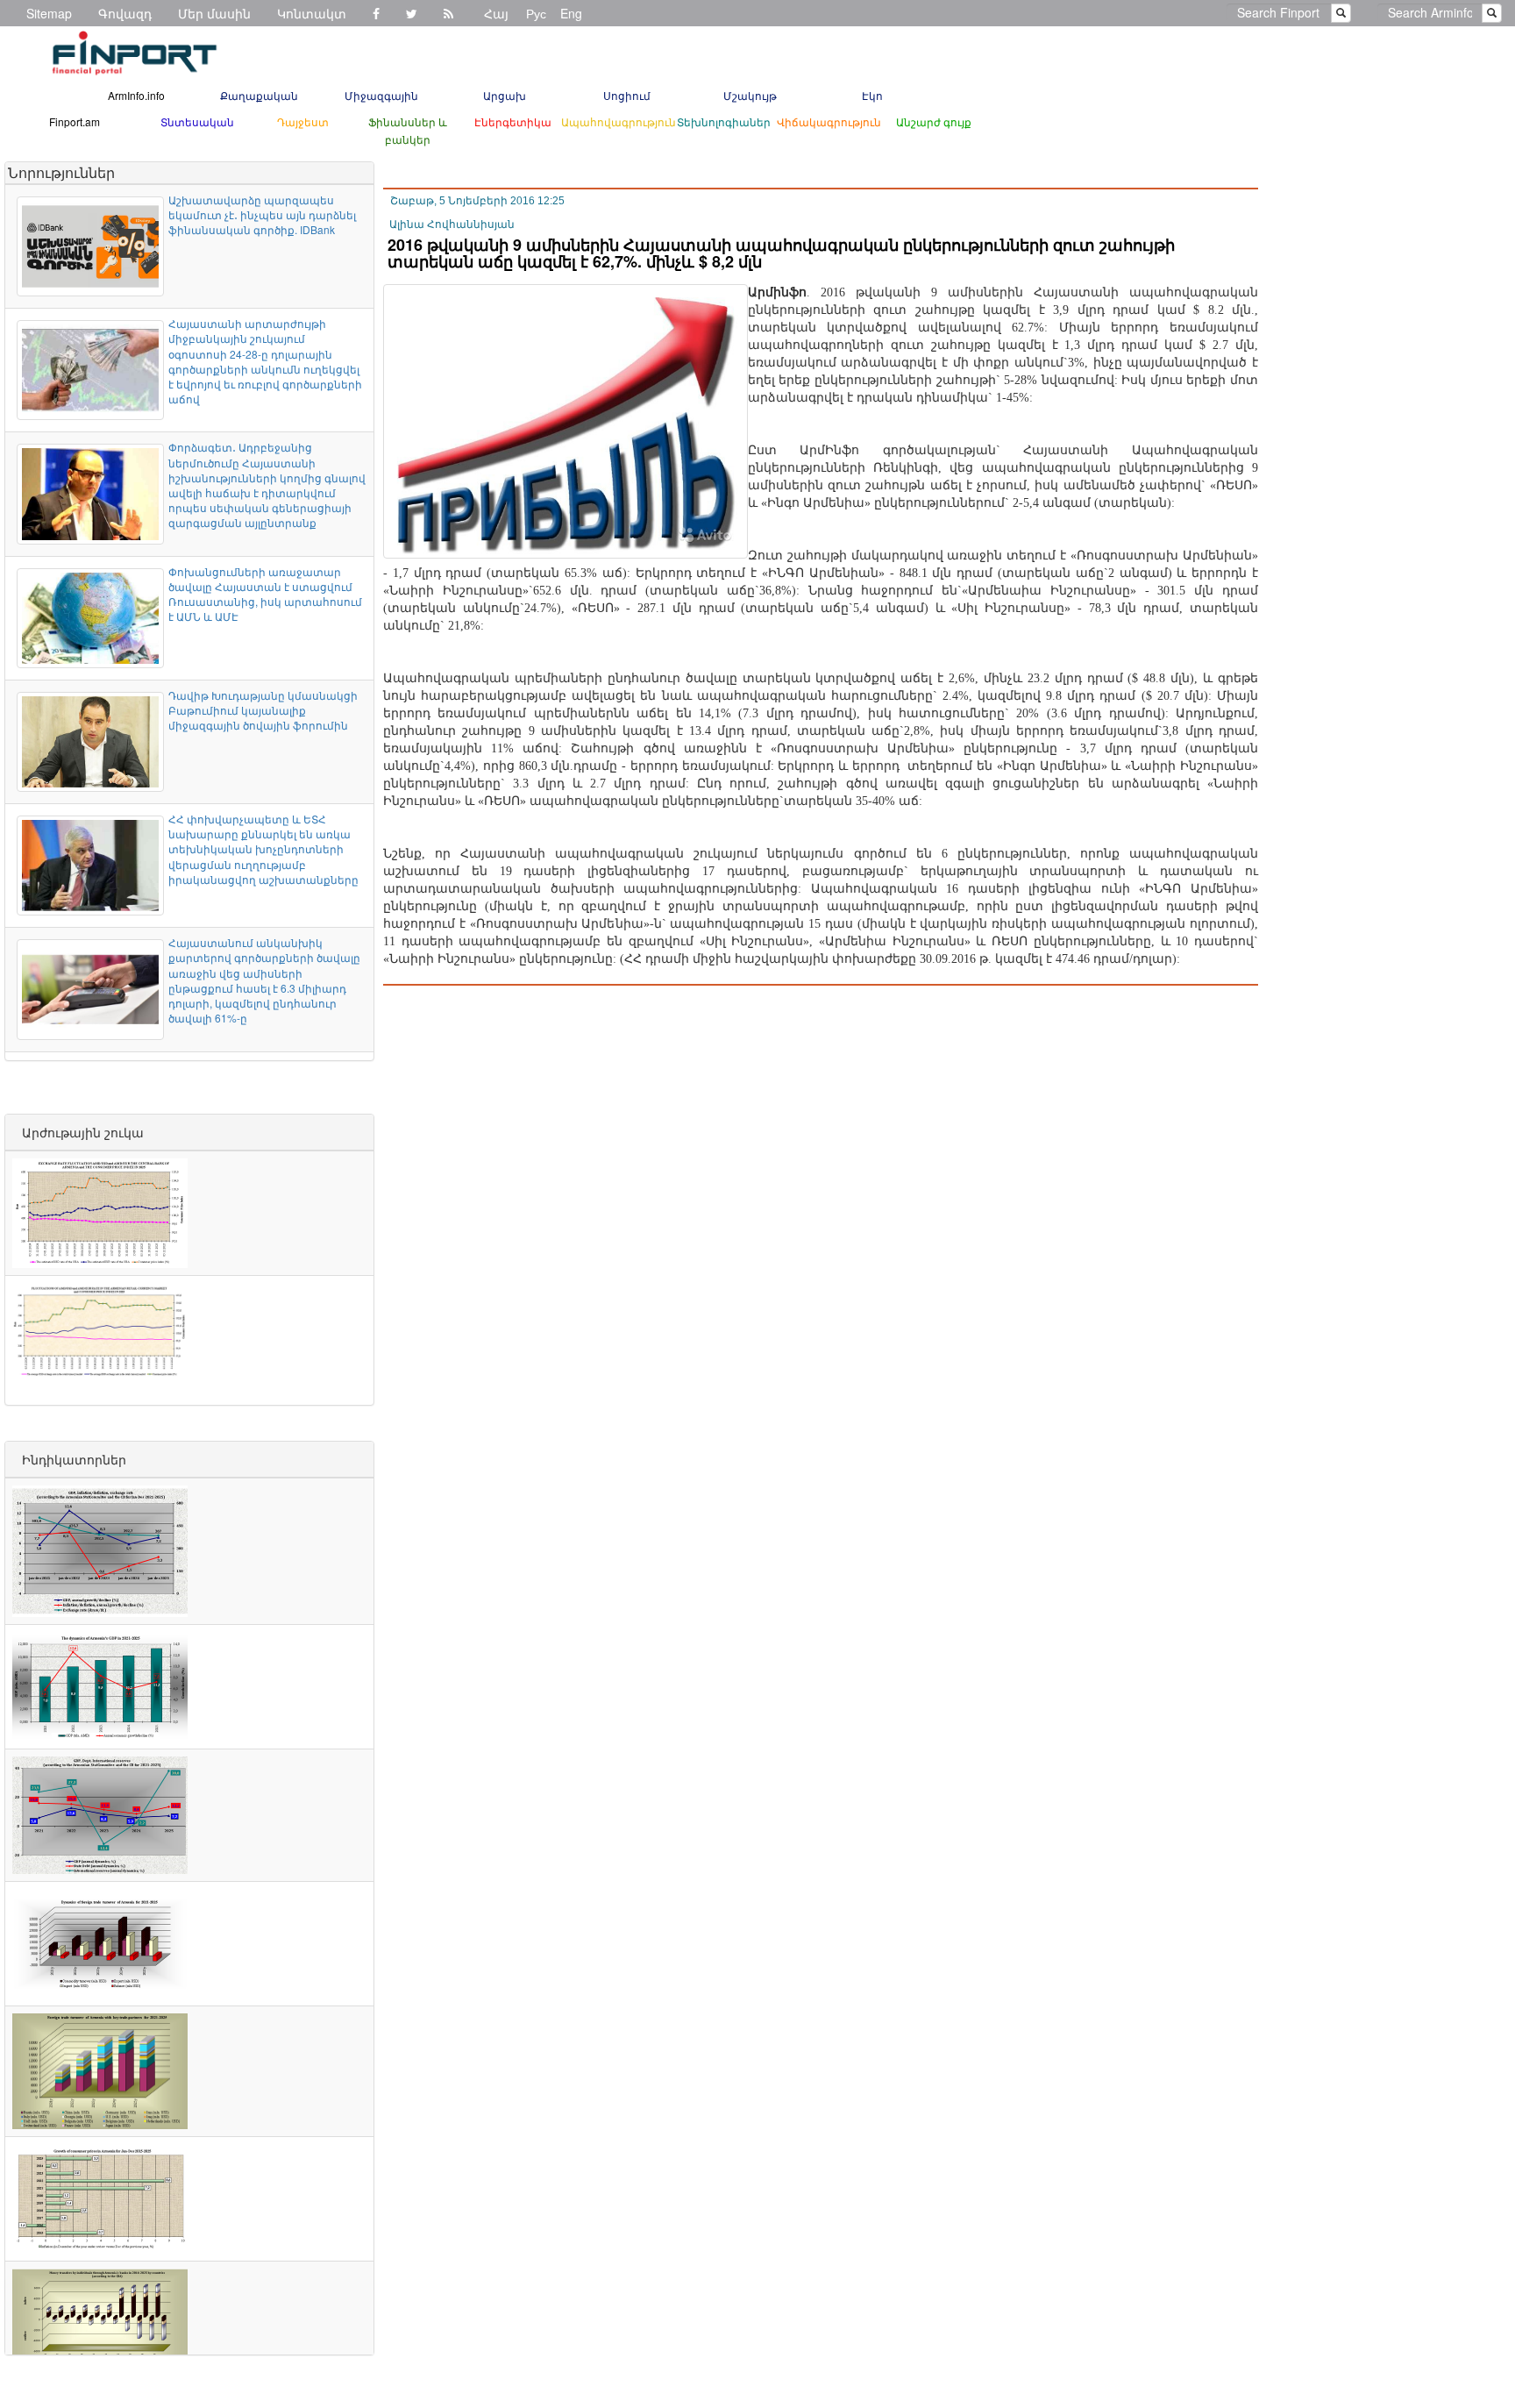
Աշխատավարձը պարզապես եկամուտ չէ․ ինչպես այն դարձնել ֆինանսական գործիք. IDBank (262, 214)
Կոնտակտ (312, 13)
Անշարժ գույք (934, 121)
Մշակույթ (750, 95)
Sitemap (49, 13)
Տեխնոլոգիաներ (724, 121)
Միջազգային (381, 95)
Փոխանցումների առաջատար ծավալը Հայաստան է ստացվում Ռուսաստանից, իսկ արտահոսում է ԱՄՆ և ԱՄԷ (265, 594)
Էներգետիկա (513, 121)
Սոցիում (627, 95)
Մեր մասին (214, 13)
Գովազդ (125, 13)
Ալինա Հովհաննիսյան (452, 224)
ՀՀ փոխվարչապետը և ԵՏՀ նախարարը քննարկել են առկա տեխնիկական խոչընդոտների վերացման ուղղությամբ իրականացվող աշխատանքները (263, 849)
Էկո (872, 95)
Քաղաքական (259, 95)
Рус (536, 13)
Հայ (496, 13)
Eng (571, 13)
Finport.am (75, 121)
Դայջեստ (303, 121)
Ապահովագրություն (619, 121)
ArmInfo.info (136, 95)
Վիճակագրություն (829, 121)
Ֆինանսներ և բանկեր (408, 130)
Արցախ (505, 95)
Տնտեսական (197, 121)
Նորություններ (61, 172)
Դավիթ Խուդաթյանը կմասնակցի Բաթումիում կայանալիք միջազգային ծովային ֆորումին (263, 710)
